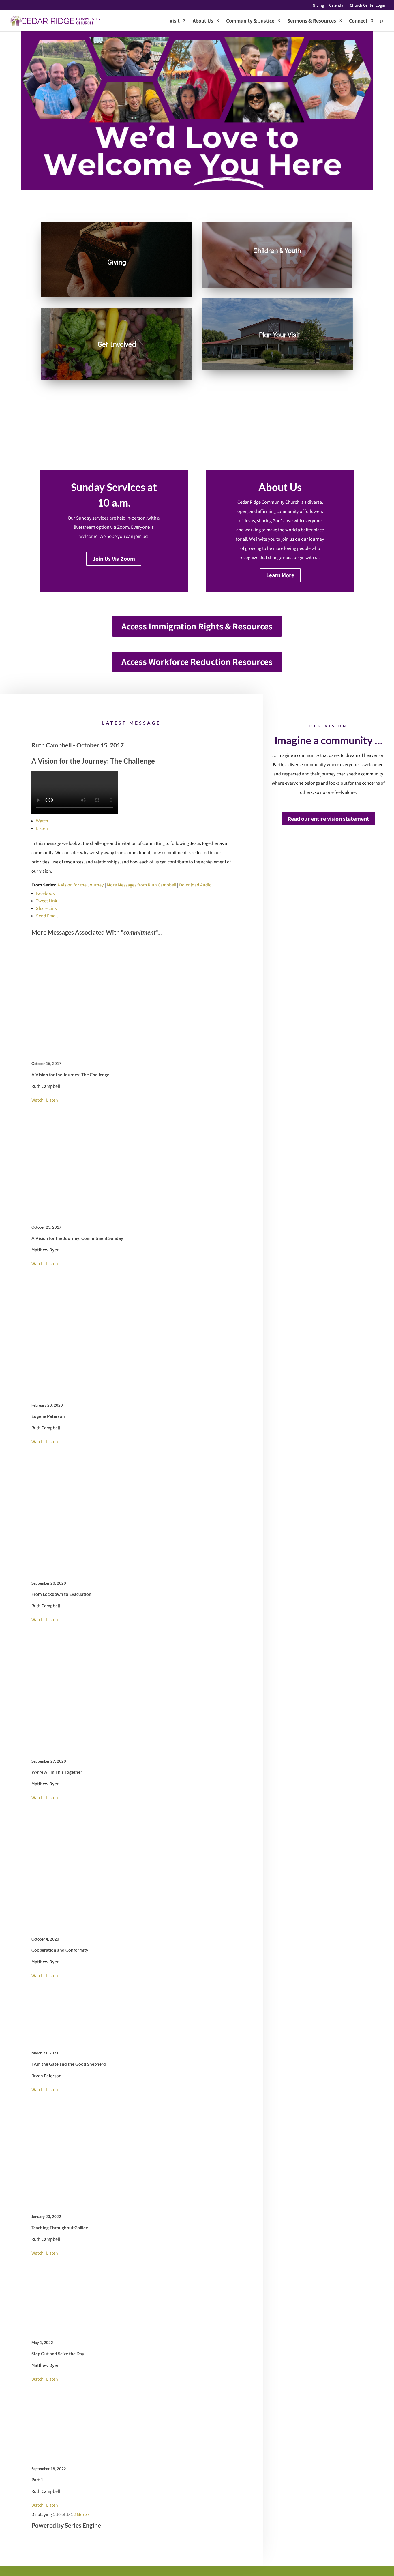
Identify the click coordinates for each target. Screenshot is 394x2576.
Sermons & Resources (312, 21)
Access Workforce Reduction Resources (197, 662)
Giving (318, 5)
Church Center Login (368, 5)
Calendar (337, 5)
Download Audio (195, 885)
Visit (175, 21)
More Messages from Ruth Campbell (141, 885)
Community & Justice (250, 21)
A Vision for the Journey (81, 885)
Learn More (280, 575)
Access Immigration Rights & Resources (197, 626)
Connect (358, 21)
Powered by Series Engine (66, 2525)
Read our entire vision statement (328, 819)
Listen (42, 828)
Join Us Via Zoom (114, 559)
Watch (42, 821)
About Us (203, 21)
